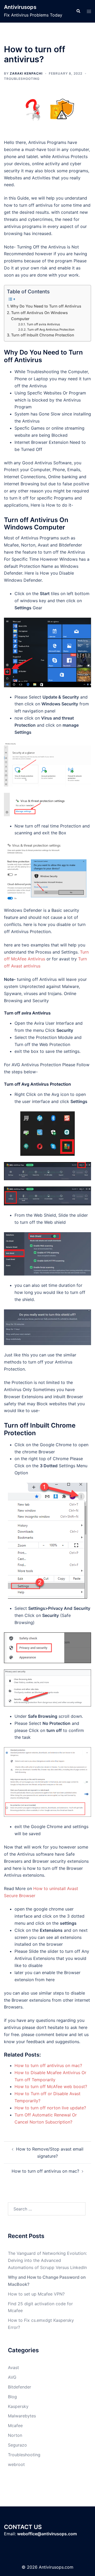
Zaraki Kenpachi (26, 73)
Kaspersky (18, 2406)
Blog (12, 2397)
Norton (15, 2435)
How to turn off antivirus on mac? (45, 2171)
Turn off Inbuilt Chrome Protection (43, 335)
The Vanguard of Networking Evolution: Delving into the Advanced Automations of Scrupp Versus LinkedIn (47, 2260)
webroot (16, 2464)
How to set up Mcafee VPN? (36, 2294)
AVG (12, 2377)
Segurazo (17, 2445)
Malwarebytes (22, 2416)
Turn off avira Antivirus (43, 324)
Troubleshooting (22, 79)
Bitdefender (20, 2387)
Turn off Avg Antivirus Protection (51, 330)
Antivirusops (20, 7)
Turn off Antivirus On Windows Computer (39, 316)
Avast (13, 2367)
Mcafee (15, 2426)
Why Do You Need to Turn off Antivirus (46, 306)
